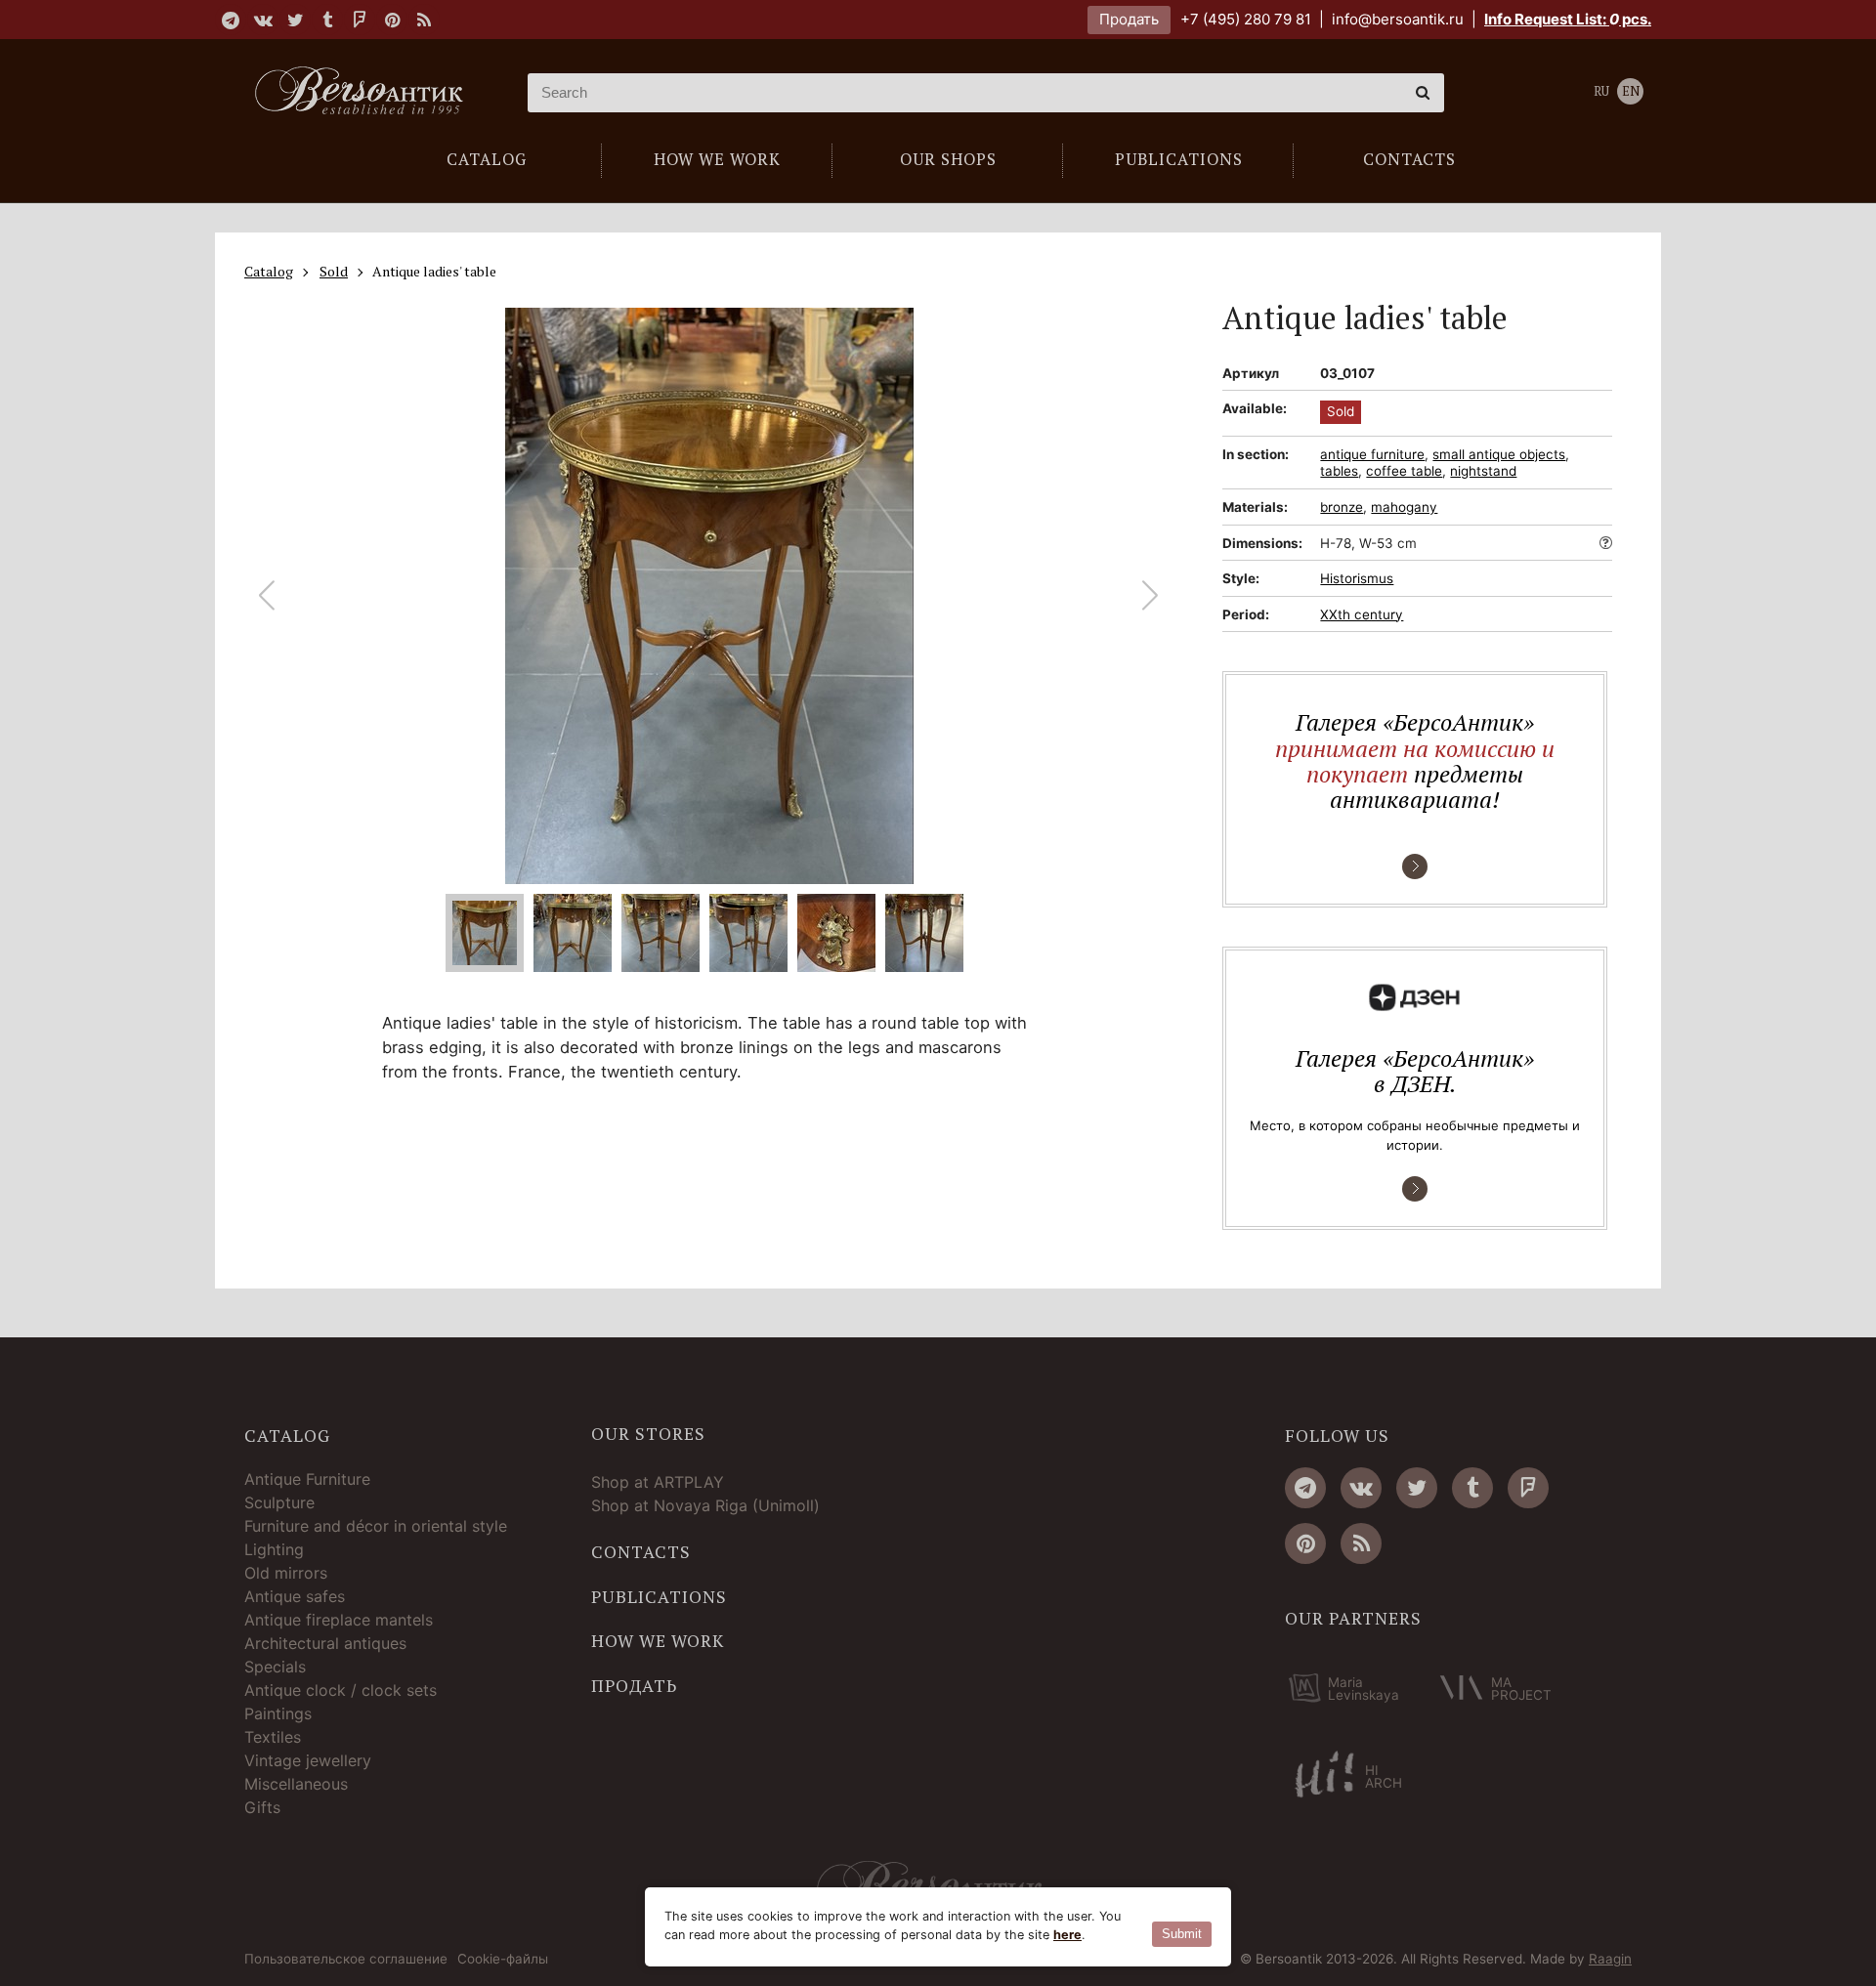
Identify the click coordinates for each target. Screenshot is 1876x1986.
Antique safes (295, 1596)
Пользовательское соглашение (346, 1960)
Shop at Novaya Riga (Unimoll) (705, 1505)
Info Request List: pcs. (1568, 19)
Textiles (273, 1737)
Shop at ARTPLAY (658, 1482)
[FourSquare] (360, 20)
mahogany (1404, 507)
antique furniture (1372, 454)
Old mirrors (286, 1573)
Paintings (278, 1713)
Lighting (274, 1549)
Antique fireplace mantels (339, 1620)
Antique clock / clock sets (341, 1690)
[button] (1151, 596)
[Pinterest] (392, 20)
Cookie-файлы (503, 1960)
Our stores (648, 1434)
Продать (1129, 19)
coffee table (1404, 471)
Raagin (1610, 1959)
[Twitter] (295, 20)
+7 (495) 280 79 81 (1246, 19)
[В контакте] (263, 20)
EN (1631, 91)
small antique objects (1499, 454)
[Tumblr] (327, 20)
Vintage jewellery (308, 1760)
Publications (659, 1597)
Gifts (262, 1807)
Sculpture (279, 1502)
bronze (1342, 507)
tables (1339, 471)
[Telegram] (231, 20)
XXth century (1362, 614)
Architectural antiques (325, 1643)
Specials (275, 1667)
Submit (1182, 1934)
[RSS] (424, 20)
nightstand (1483, 471)
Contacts (641, 1552)
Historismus (1357, 578)
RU (1601, 91)
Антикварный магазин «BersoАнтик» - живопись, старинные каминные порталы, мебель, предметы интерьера (366, 93)
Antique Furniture (307, 1479)
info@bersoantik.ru (1398, 19)
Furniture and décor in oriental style (376, 1526)
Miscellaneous (296, 1784)
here (1067, 1935)
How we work (658, 1641)
